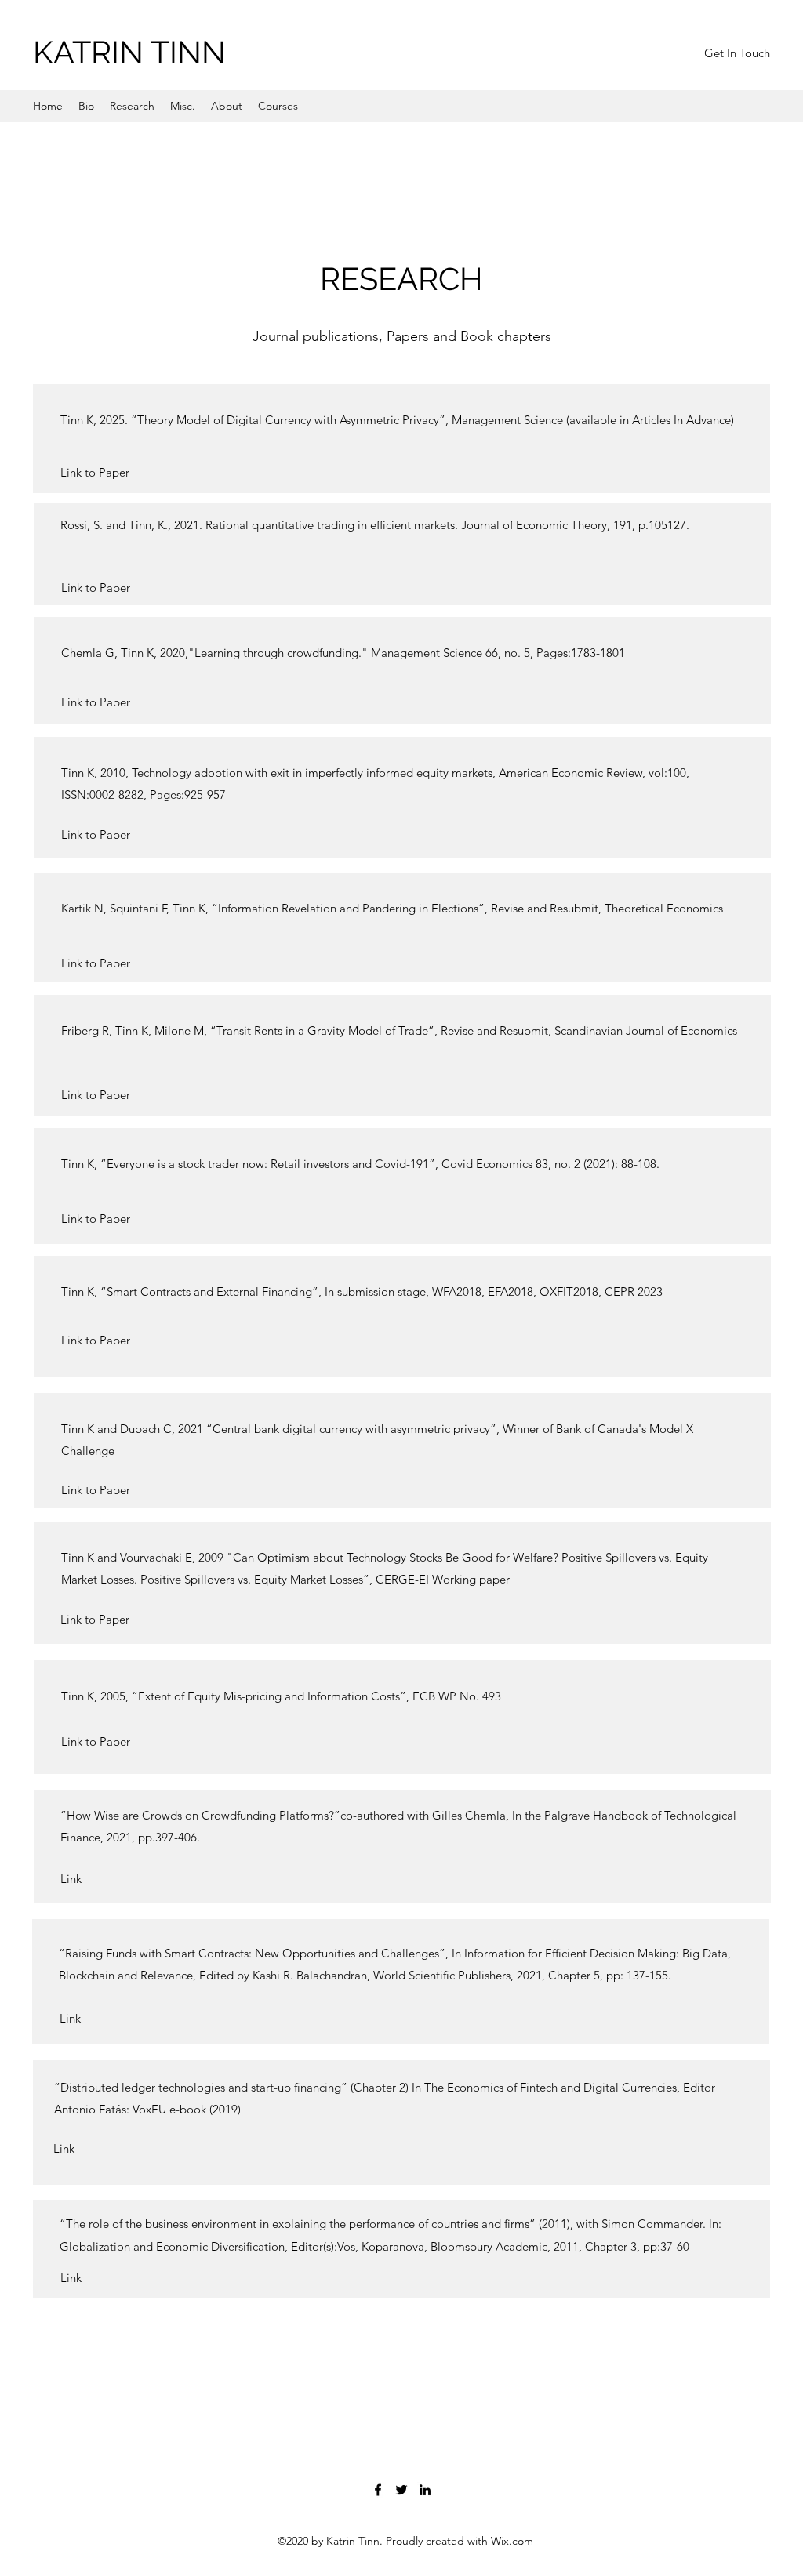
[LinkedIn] (425, 2490)
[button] (737, 53)
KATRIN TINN (129, 52)
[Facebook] (378, 2490)
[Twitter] (401, 2490)
